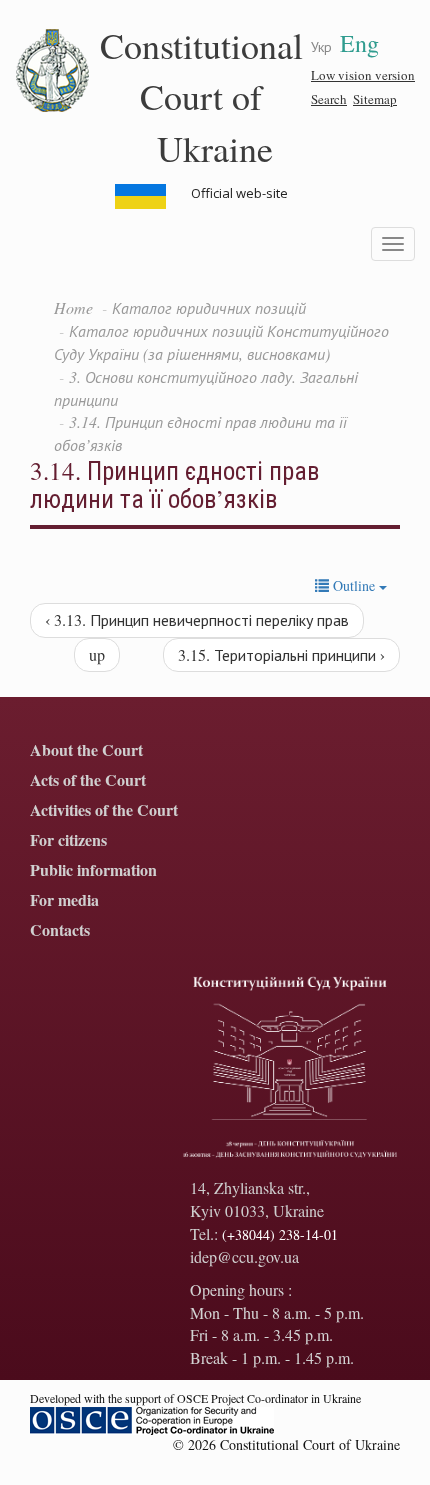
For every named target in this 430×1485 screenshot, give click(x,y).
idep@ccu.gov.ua (244, 1256)
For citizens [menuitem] (68, 840)
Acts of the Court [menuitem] (88, 780)
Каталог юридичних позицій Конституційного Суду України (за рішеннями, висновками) (221, 342)
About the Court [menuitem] (86, 750)
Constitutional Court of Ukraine (201, 96)
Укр (321, 46)
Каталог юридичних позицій (209, 307)
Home (73, 307)
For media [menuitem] (64, 900)
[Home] (53, 71)
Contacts (60, 930)
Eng (359, 43)
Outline (354, 585)
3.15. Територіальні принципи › (281, 654)
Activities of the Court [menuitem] (104, 810)
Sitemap (375, 99)
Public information (93, 870)
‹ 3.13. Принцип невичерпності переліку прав (197, 619)
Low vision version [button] (363, 75)
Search (329, 99)
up (97, 654)
